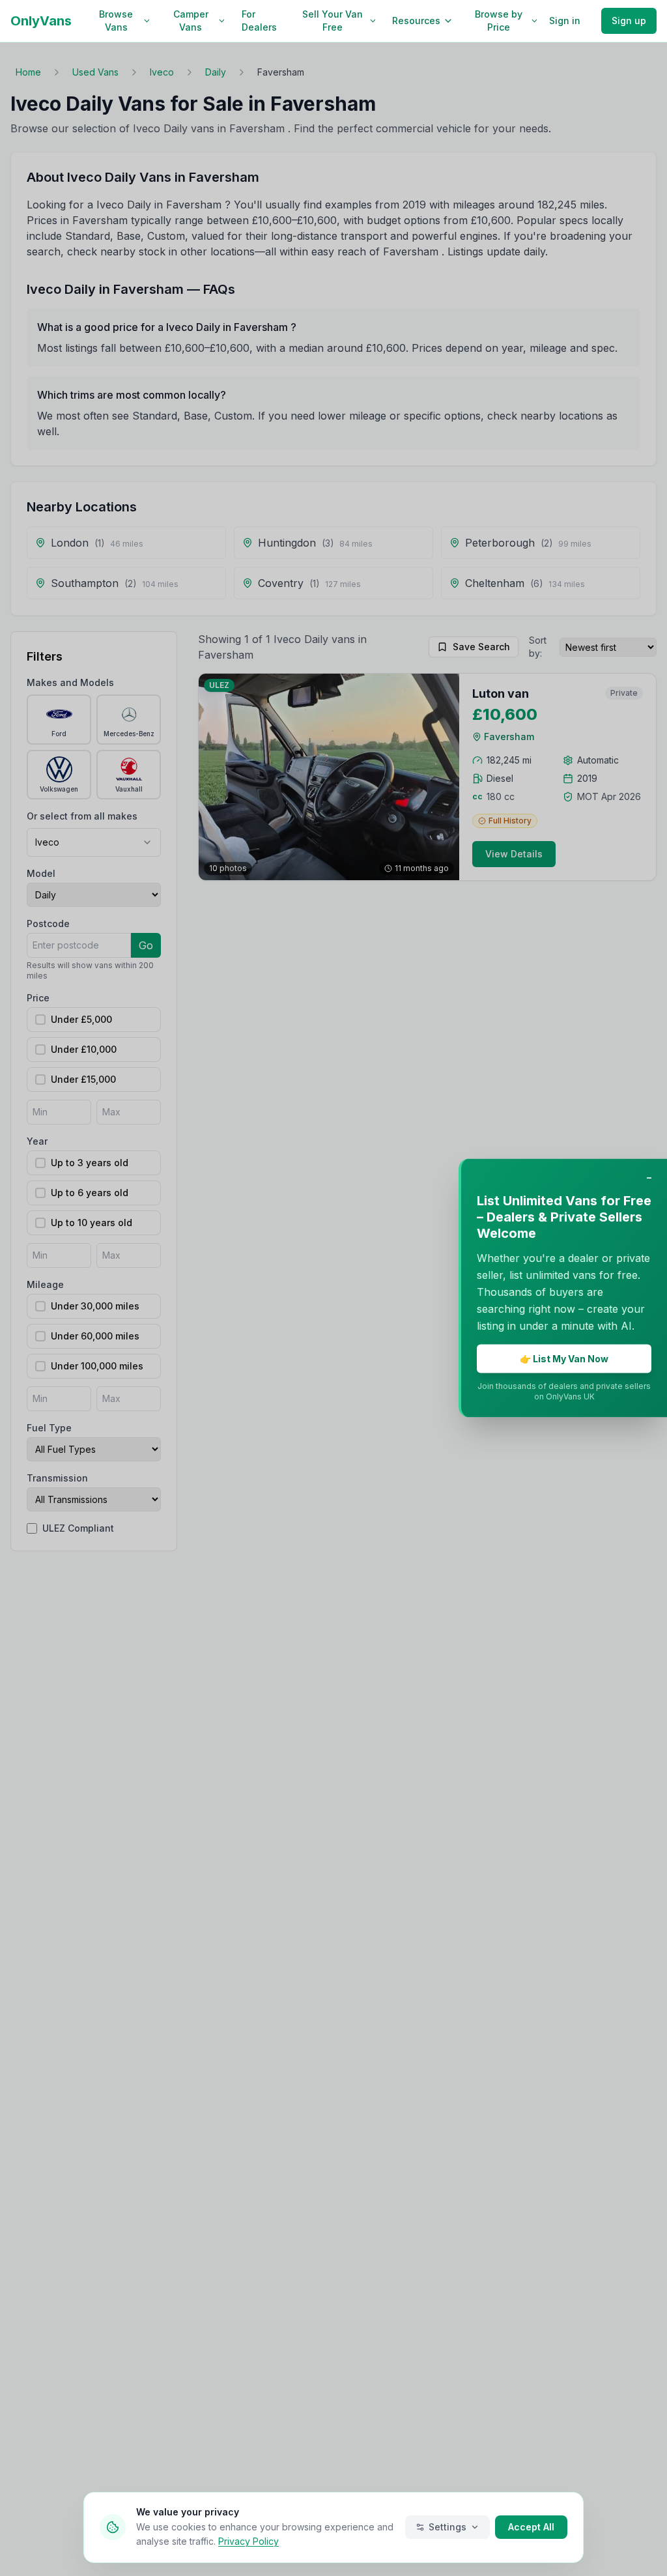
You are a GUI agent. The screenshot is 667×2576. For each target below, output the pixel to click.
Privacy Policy (248, 2541)
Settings (447, 2527)
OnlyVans (41, 21)
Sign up (629, 21)
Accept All (531, 2527)
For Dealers (259, 21)
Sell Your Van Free (333, 21)
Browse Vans (116, 21)
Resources (416, 21)
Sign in (565, 21)
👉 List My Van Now (564, 1359)
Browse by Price (499, 21)
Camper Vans (191, 21)
